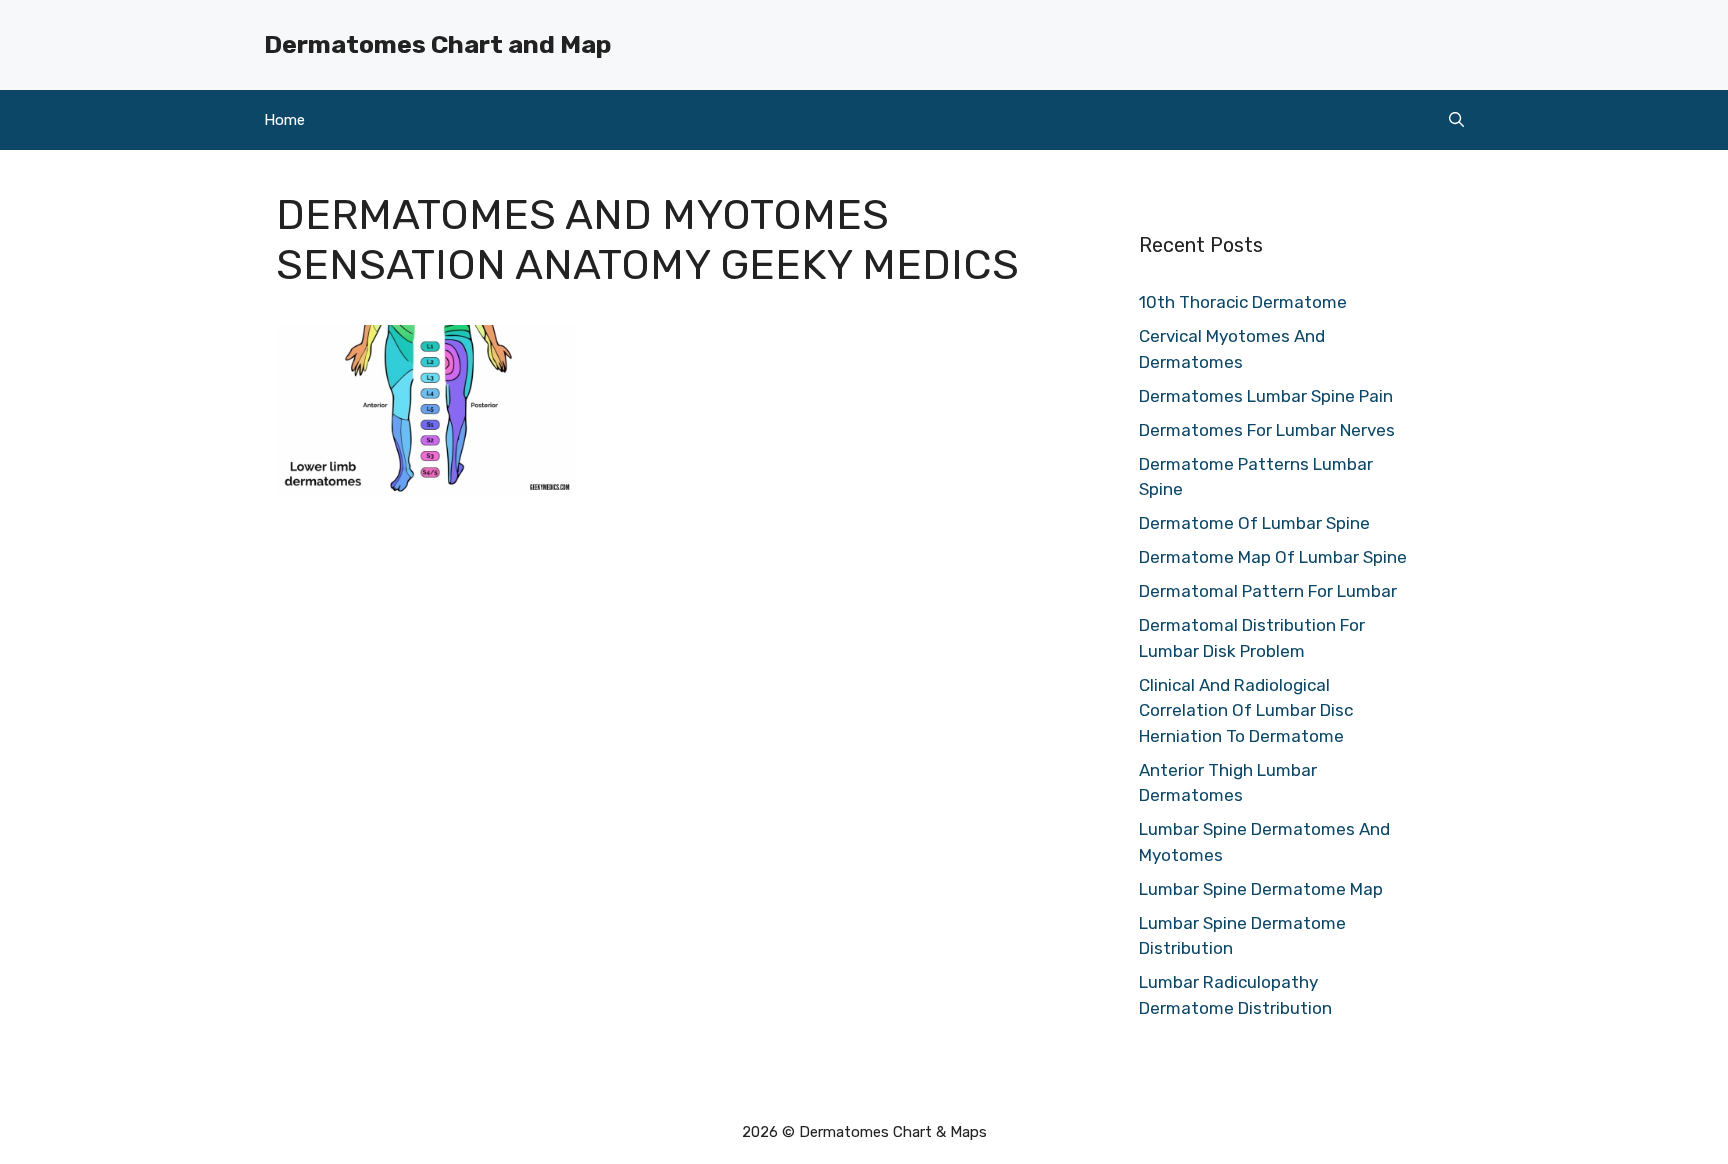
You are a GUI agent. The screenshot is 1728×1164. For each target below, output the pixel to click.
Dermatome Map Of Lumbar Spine (1273, 557)
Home (284, 120)
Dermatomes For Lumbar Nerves (1267, 430)
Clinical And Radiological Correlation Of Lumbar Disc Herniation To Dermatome (1246, 710)
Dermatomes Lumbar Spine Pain (1266, 396)
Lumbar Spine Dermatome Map (1261, 889)
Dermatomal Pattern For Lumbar (1268, 591)
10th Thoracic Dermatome (1243, 302)
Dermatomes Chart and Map (437, 44)
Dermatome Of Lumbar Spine (1254, 523)
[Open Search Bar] (1456, 120)
